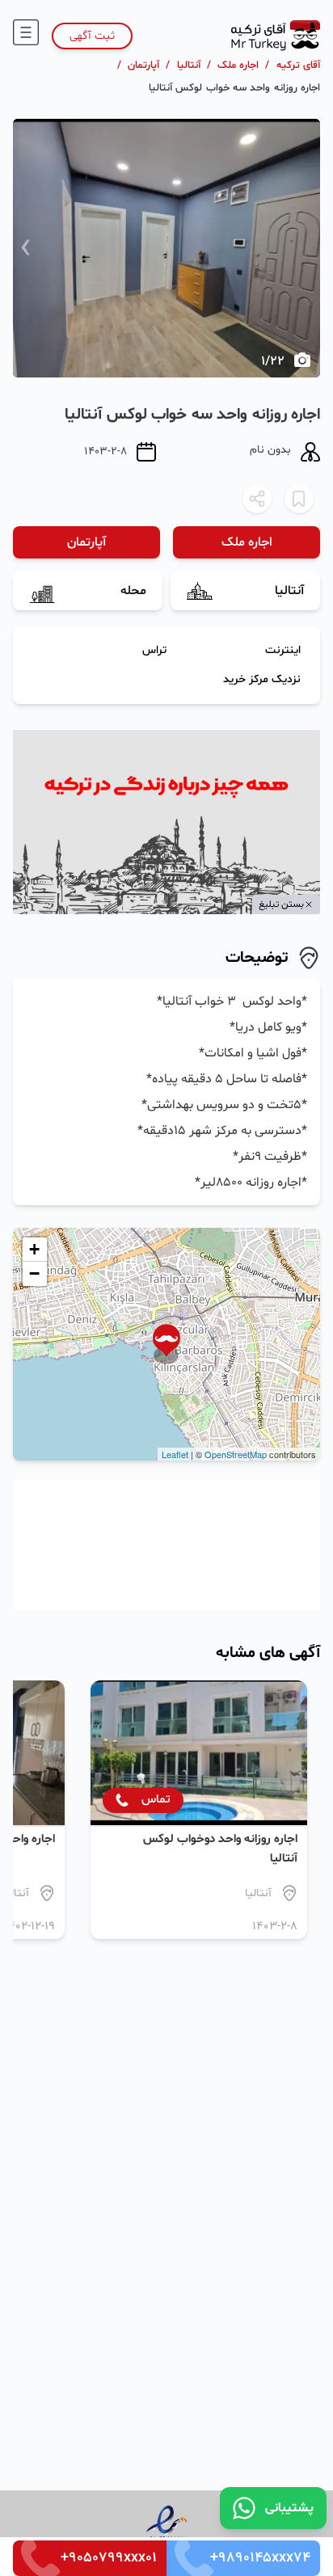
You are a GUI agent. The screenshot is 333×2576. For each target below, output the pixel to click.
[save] (299, 499)
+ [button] (34, 1249)
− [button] (34, 1273)
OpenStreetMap (236, 1454)
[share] (257, 499)
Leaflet (175, 1454)
